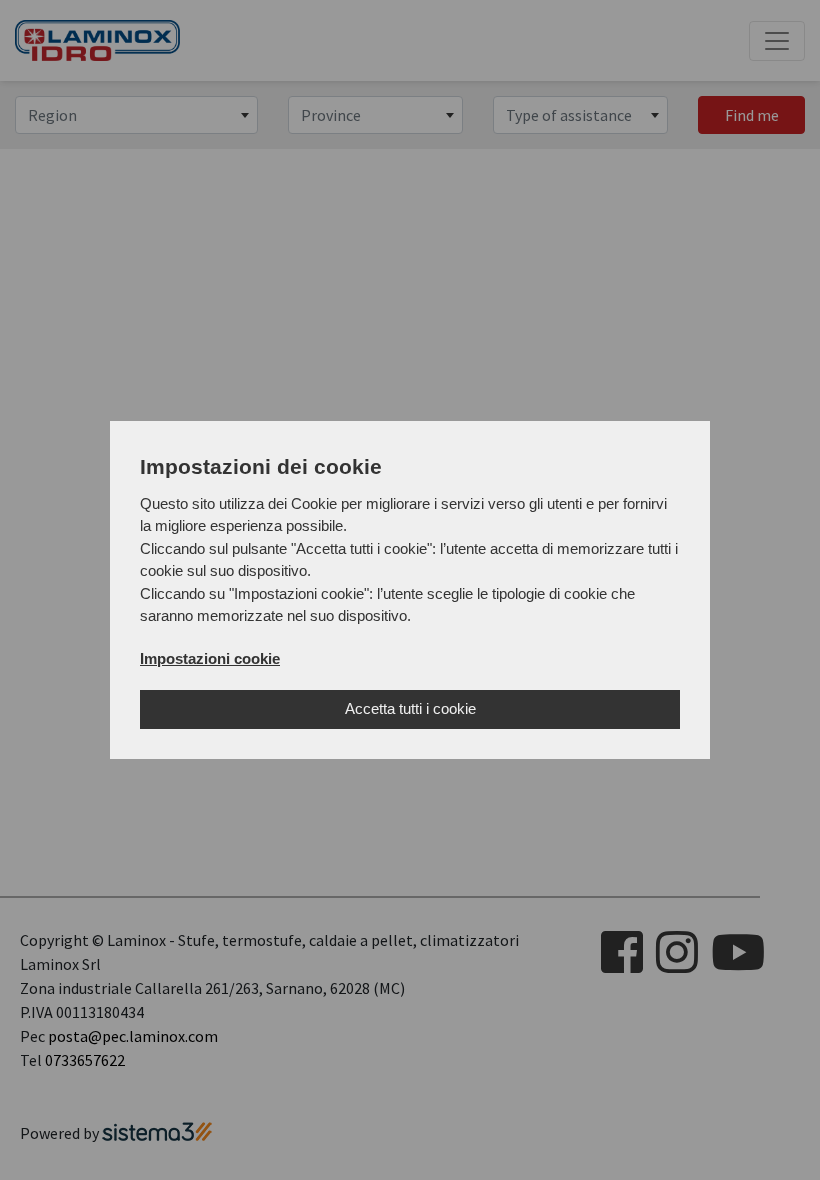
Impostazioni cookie (210, 658)
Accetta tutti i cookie (410, 708)
